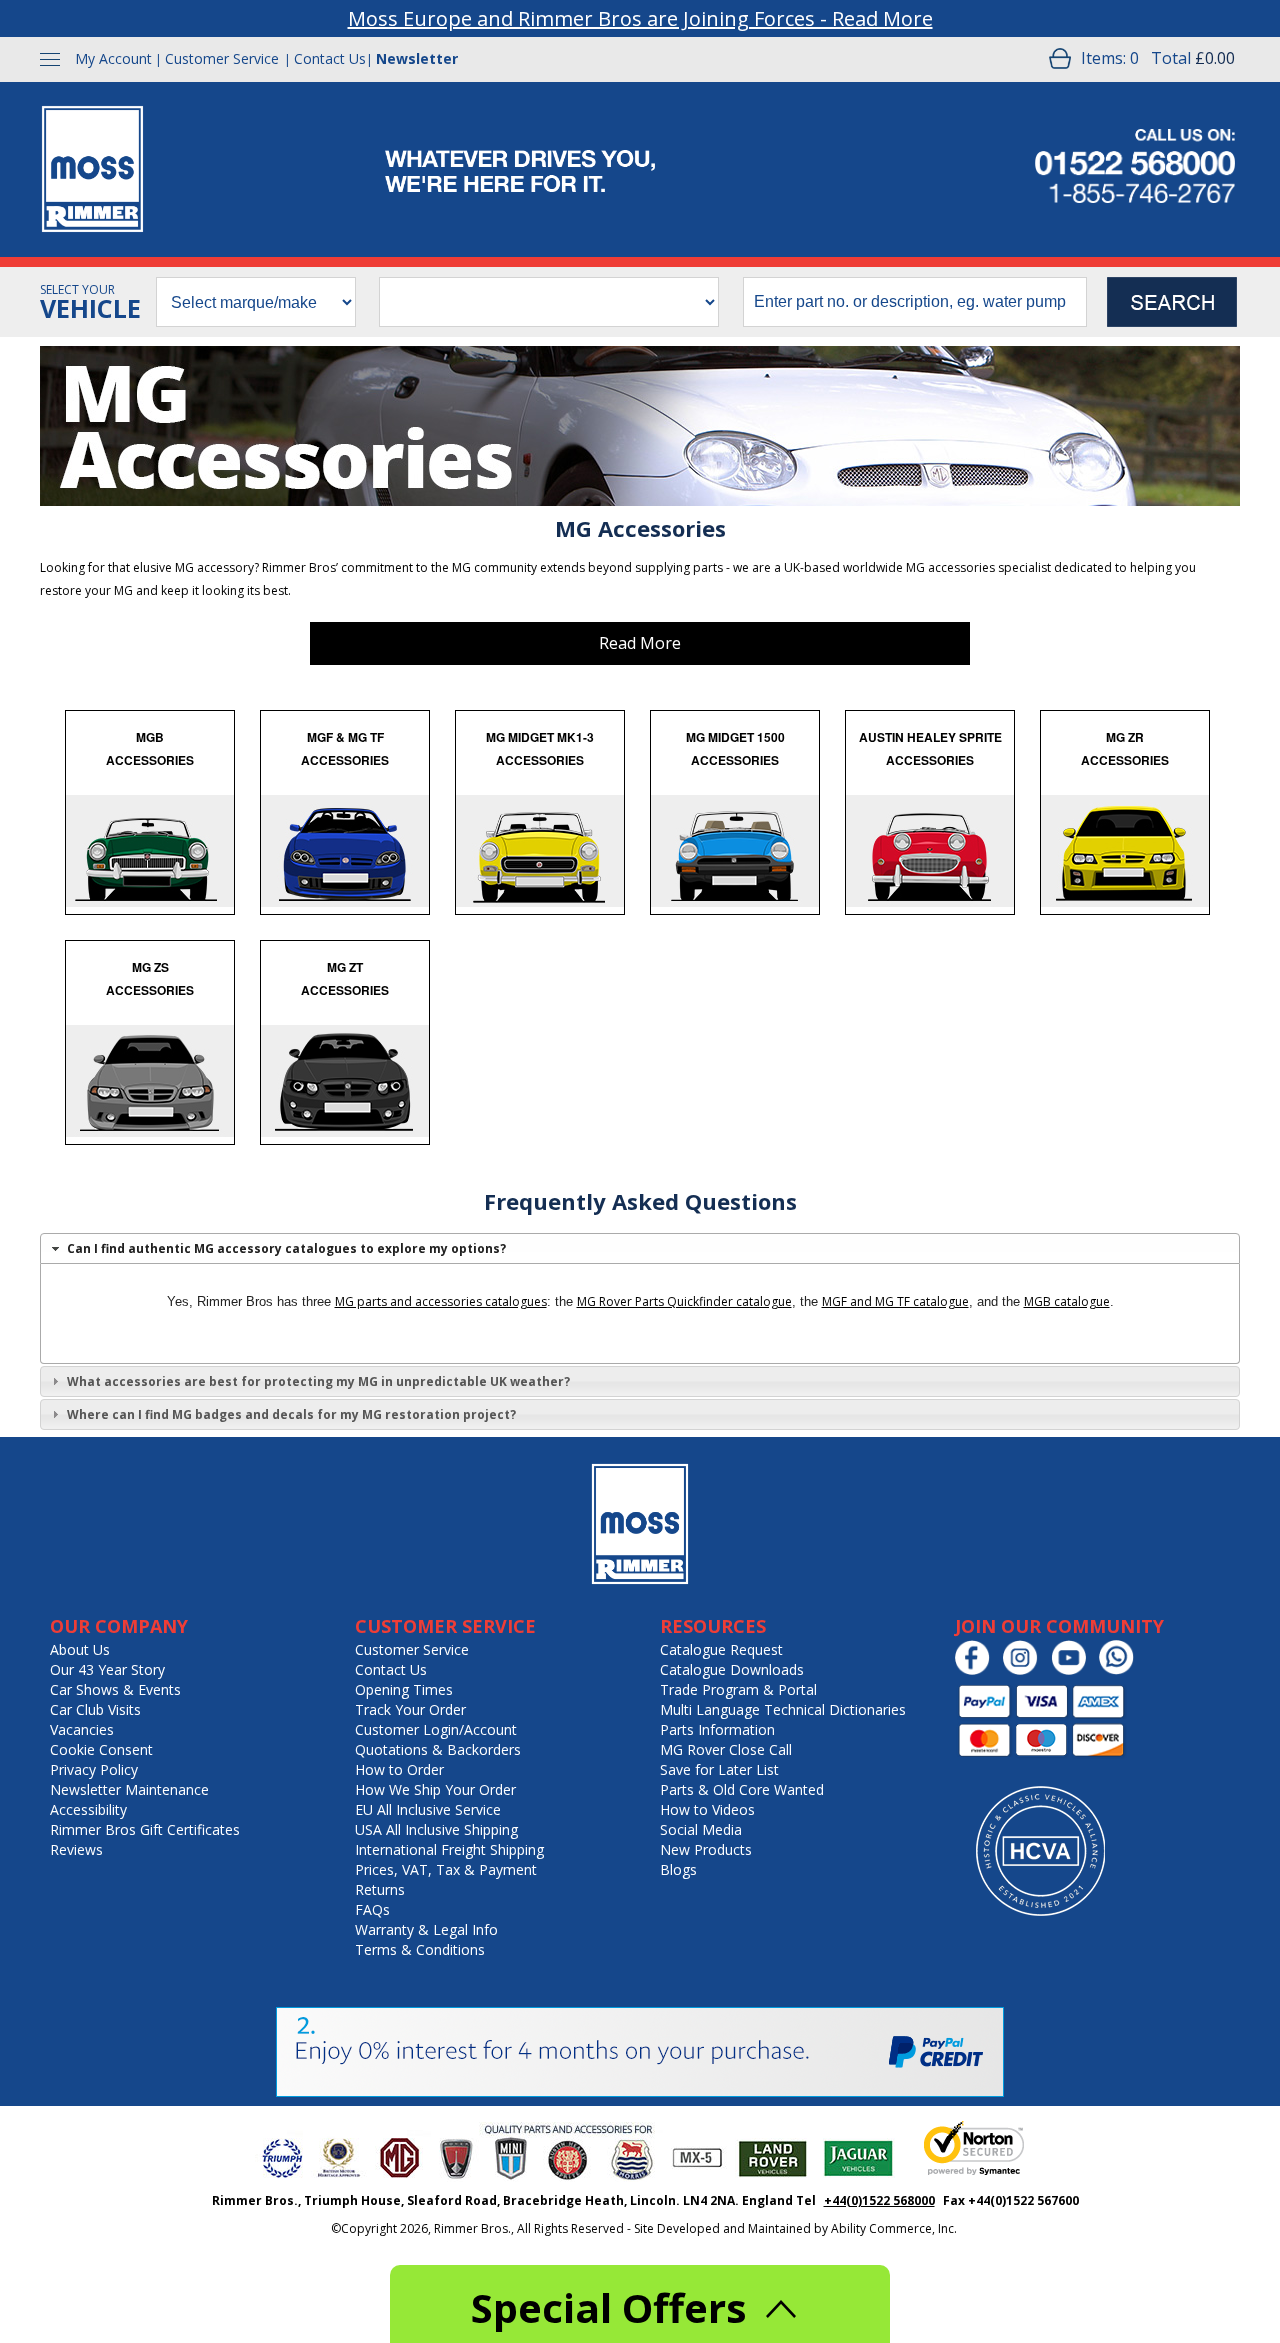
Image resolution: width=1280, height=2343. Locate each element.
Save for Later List (719, 1769)
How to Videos (707, 1809)
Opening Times (404, 1689)
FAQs (372, 1909)
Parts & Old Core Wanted (742, 1789)
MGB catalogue (1067, 1301)
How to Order (399, 1769)
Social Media (701, 1829)
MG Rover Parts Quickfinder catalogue (684, 1301)
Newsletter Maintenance (129, 1789)
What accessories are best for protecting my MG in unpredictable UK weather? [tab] (318, 1381)
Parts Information (717, 1729)
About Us (80, 1649)
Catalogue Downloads (732, 1669)
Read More (640, 643)
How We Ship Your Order (435, 1789)
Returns (380, 1889)
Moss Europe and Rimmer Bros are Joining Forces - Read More (640, 18)
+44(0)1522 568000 (879, 2200)
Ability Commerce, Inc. (894, 2228)
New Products (706, 1849)
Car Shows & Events (115, 1689)
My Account (113, 58)
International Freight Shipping (449, 1849)
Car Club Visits (95, 1709)
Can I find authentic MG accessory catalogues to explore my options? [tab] (286, 1248)
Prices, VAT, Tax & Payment (446, 1869)
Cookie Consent (101, 1749)
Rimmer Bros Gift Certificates (145, 1829)
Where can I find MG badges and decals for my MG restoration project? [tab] (291, 1414)
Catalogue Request (721, 1649)
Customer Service (222, 58)
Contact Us (330, 58)
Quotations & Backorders (438, 1749)
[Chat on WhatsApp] (1121, 1670)
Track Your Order (410, 1709)
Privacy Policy (94, 1769)
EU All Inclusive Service (428, 1809)
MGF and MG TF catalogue (895, 1301)
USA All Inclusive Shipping (436, 1829)
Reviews (76, 1849)
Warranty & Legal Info (426, 1929)
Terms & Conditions (420, 1949)
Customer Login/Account (436, 1729)
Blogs (678, 1869)
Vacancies (82, 1729)
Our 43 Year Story (107, 1669)
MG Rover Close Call (726, 1749)
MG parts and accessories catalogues (441, 1301)
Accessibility (88, 1809)
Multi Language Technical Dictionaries (783, 1709)
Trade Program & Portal (738, 1689)
